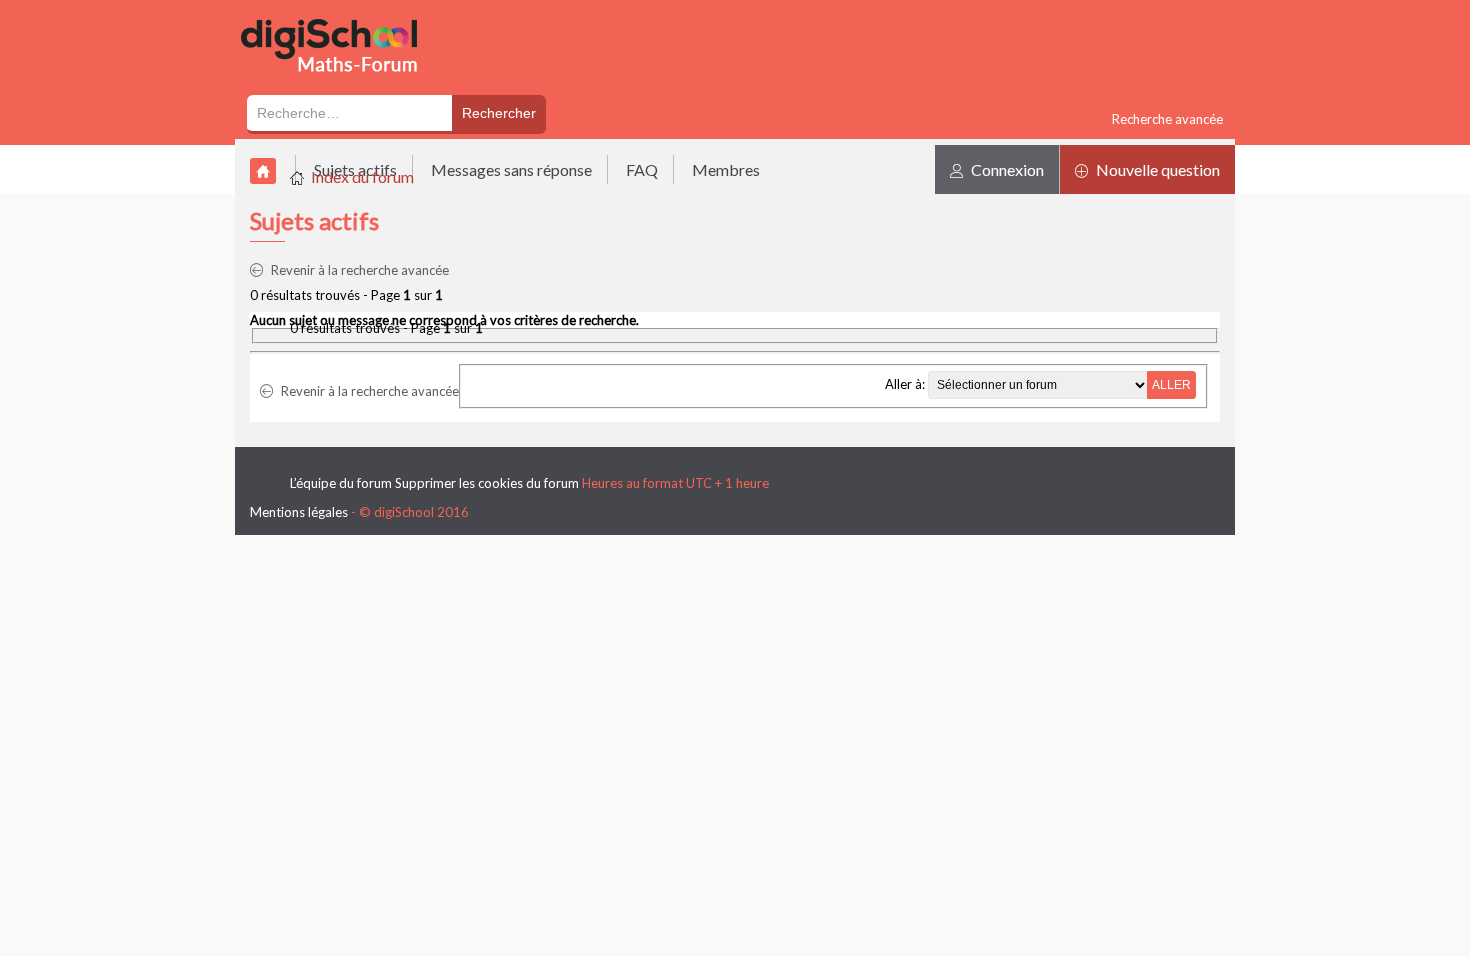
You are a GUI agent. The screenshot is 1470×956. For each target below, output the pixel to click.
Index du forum (362, 176)
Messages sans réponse (511, 169)
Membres (726, 169)
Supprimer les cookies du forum (487, 483)
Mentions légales (299, 512)
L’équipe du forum (341, 483)
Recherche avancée (1167, 119)
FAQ (642, 169)
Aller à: (905, 384)
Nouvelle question (1156, 169)
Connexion (1006, 169)
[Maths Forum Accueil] (343, 82)
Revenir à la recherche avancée (358, 270)
